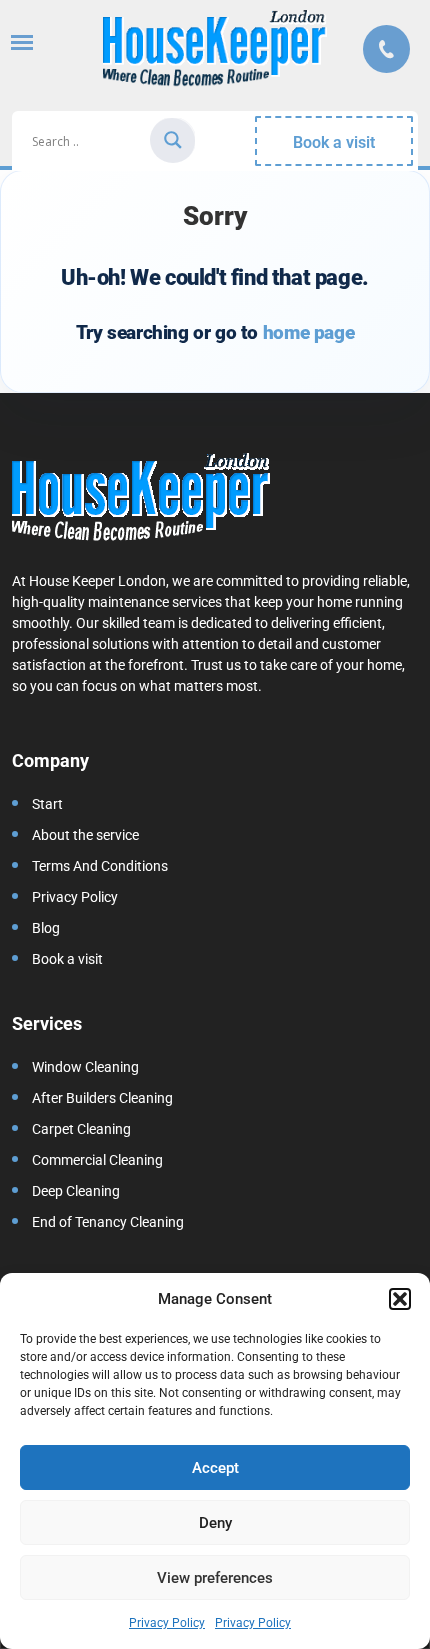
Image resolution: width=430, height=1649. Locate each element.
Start (47, 804)
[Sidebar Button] (22, 42)
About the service (85, 835)
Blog (46, 928)
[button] (400, 1299)
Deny (215, 1523)
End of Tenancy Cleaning (108, 1222)
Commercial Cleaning (97, 1160)
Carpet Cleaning (81, 1129)
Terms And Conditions (100, 866)
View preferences (215, 1578)
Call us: (386, 49)
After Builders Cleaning (102, 1098)
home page (308, 332)
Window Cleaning (85, 1067)
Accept (215, 1468)
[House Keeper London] (215, 52)
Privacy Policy (167, 1623)
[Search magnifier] (173, 140)
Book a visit (334, 142)
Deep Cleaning (76, 1191)
